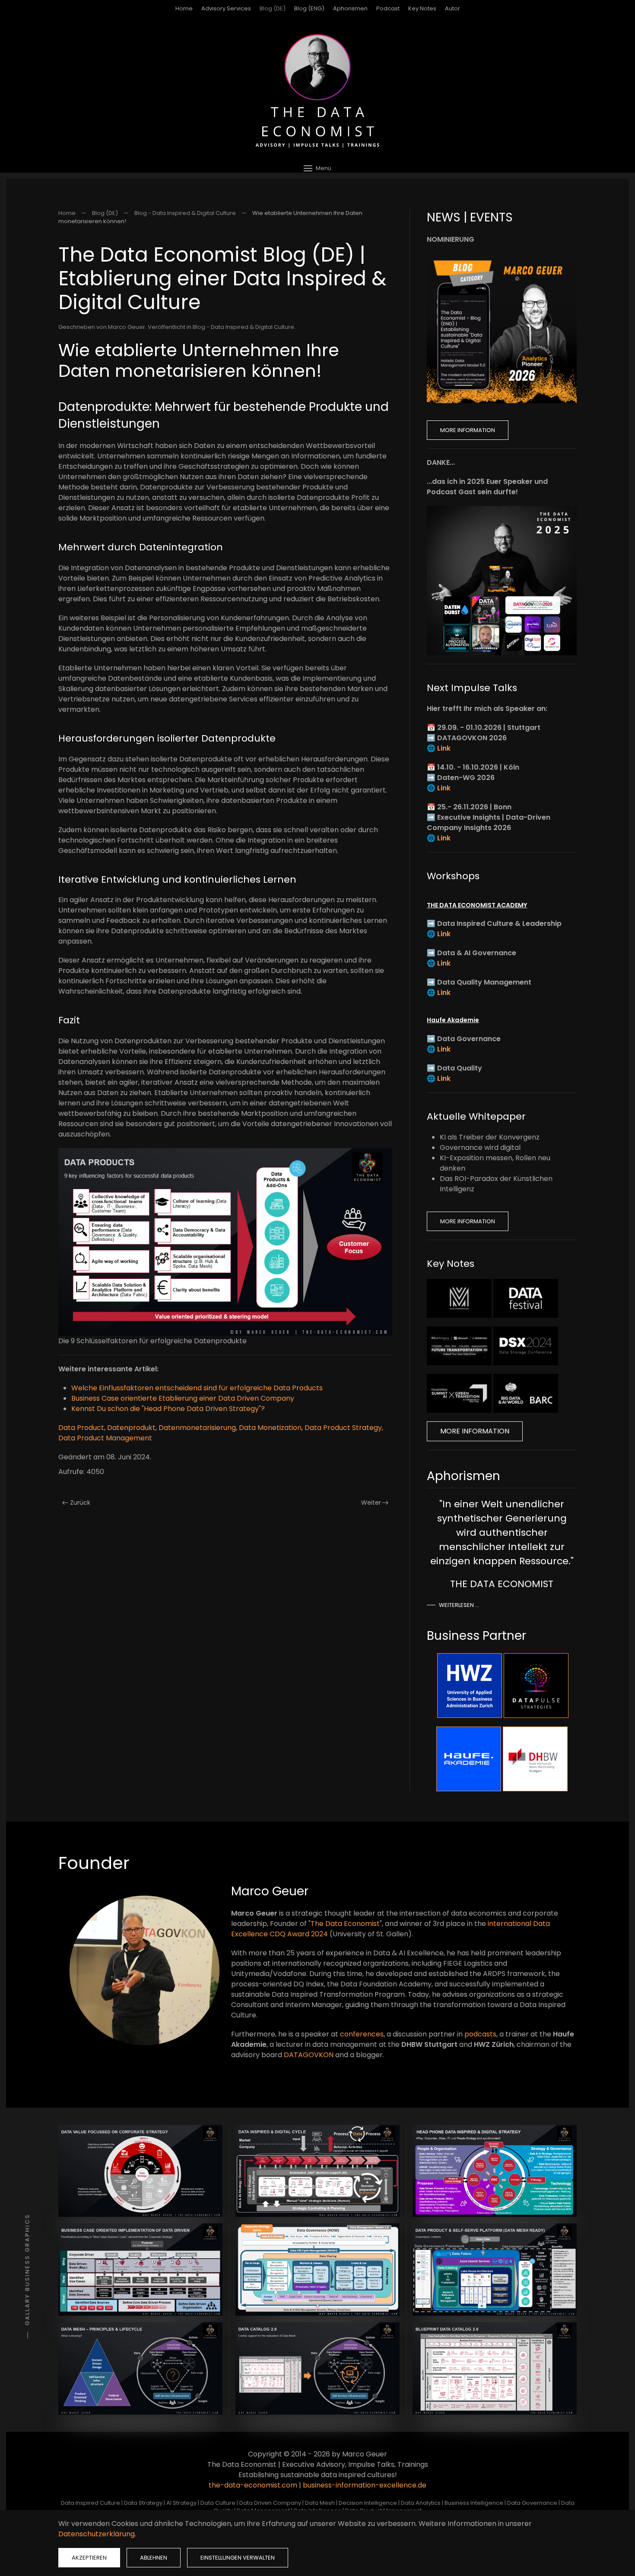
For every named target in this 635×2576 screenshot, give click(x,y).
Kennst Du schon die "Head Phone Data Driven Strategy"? (168, 1409)
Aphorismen (350, 8)
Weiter (371, 1503)
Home (184, 8)
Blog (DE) (273, 8)
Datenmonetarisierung (197, 1428)
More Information (468, 430)
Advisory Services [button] (226, 8)
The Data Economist (345, 1924)
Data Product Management (105, 1438)
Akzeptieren (89, 2558)
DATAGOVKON (309, 2055)
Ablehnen (154, 2558)
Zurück (80, 1503)
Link (444, 748)
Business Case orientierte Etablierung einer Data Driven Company (183, 1398)
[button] (317, 168)
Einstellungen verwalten (238, 2558)
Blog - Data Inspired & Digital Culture (243, 327)
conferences (362, 2034)
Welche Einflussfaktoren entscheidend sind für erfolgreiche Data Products (197, 1388)
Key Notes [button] (422, 8)
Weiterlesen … (459, 1605)
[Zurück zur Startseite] (317, 91)
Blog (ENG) (309, 8)
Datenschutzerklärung (97, 2534)
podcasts (480, 2034)
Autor (452, 8)
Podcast (388, 8)
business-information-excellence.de (365, 2485)
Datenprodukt (131, 1428)
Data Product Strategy (343, 1428)
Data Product (81, 1428)
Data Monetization (270, 1428)
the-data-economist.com (253, 2485)
